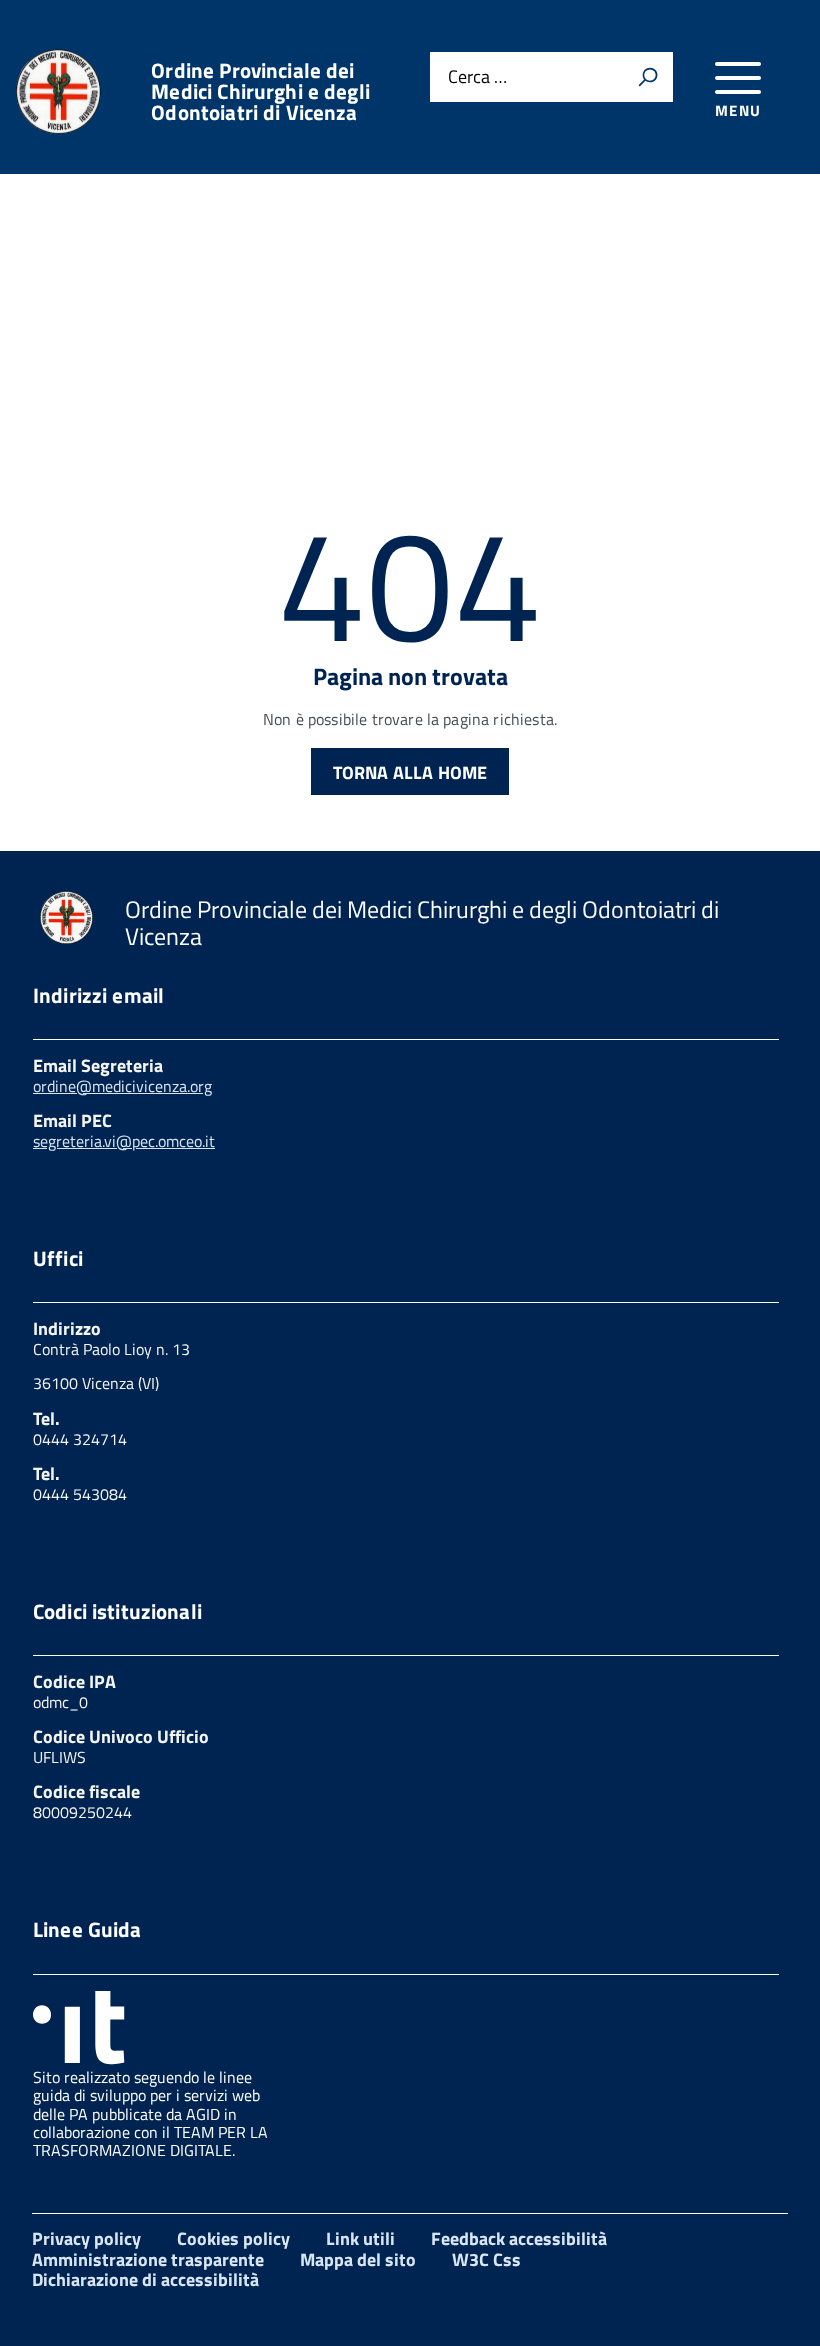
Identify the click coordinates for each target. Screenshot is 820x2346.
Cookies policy (233, 2238)
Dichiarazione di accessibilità (145, 2279)
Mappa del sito (358, 2259)
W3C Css (486, 2259)
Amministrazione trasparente (148, 2259)
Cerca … (477, 77)
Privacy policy (86, 2238)
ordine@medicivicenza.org (122, 1086)
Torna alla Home (410, 772)
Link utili (360, 2238)
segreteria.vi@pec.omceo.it (124, 1141)
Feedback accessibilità (519, 2238)
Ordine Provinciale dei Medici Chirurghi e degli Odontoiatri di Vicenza (260, 91)
